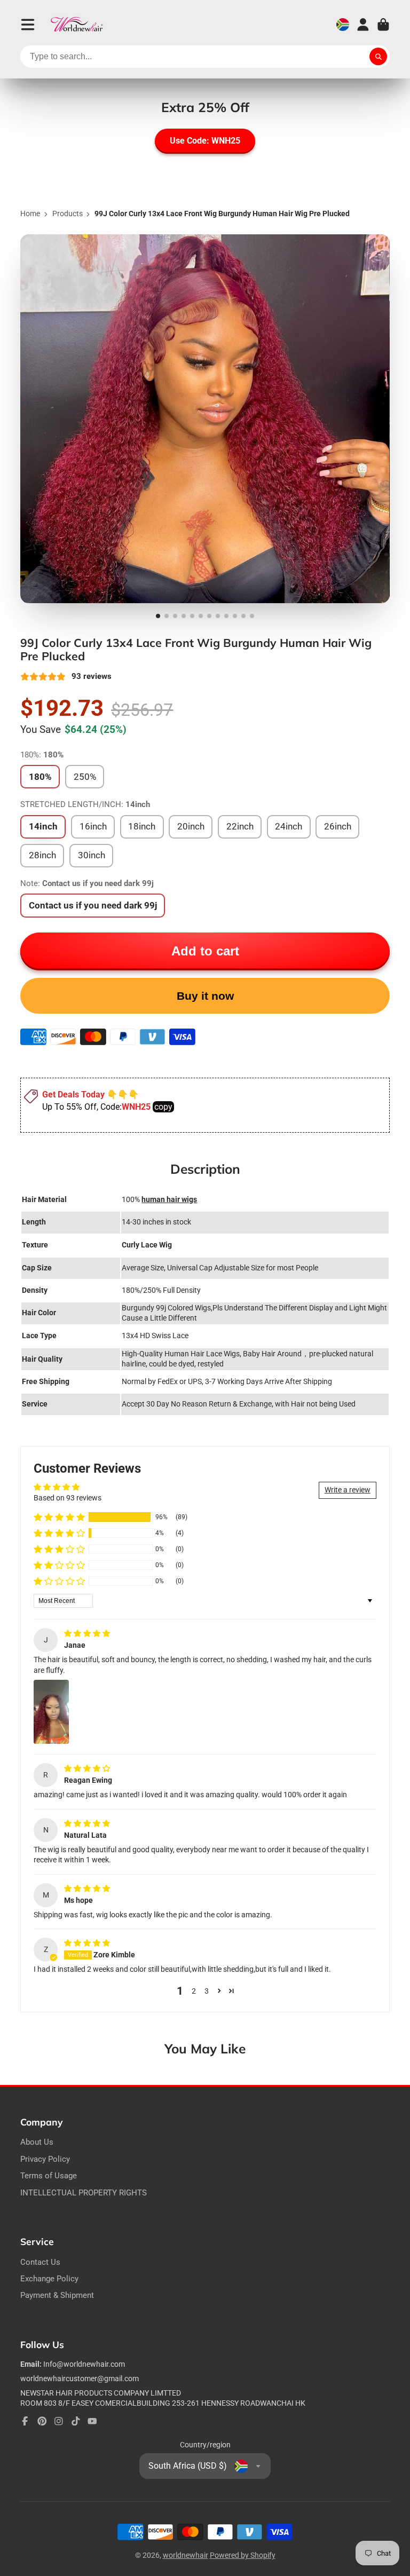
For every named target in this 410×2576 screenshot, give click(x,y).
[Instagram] (59, 2421)
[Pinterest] (42, 2421)
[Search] (379, 57)
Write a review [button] (348, 1490)
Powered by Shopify (243, 2555)
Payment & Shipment (57, 2295)
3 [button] (207, 1991)
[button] (59, 1517)
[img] (87, 1633)
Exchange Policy (49, 2279)
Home (30, 214)
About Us (37, 2142)
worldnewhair (186, 2555)
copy (163, 1107)
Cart (383, 25)
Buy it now (205, 996)
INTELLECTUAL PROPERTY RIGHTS (84, 2193)
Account (363, 25)
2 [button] (194, 1991)
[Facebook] (25, 2421)
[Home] (77, 25)
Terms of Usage (49, 2176)
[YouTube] (92, 2421)
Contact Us (40, 2262)
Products (68, 214)
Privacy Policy (45, 2159)
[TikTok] (76, 2421)
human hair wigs (169, 1199)
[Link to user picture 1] (51, 1712)
